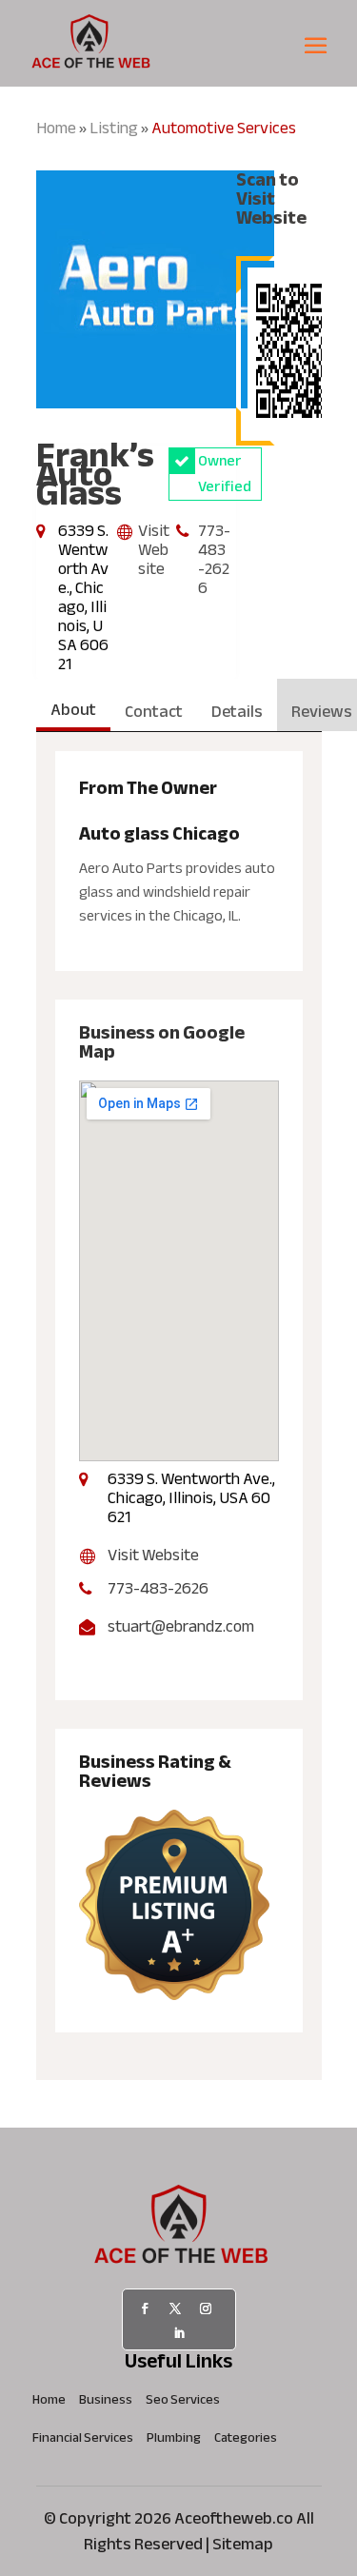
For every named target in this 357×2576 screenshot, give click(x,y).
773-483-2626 (214, 559)
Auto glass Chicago (159, 833)
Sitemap (243, 2544)
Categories (246, 2441)
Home (56, 128)
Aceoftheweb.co (234, 2518)
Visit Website (154, 550)
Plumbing (174, 2441)
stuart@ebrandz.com (181, 1627)
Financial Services (83, 2441)
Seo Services (183, 2403)
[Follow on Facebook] (145, 2308)
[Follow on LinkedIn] (179, 2333)
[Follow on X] (175, 2308)
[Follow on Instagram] (206, 2308)
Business (106, 2403)
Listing (114, 128)
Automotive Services (224, 128)
